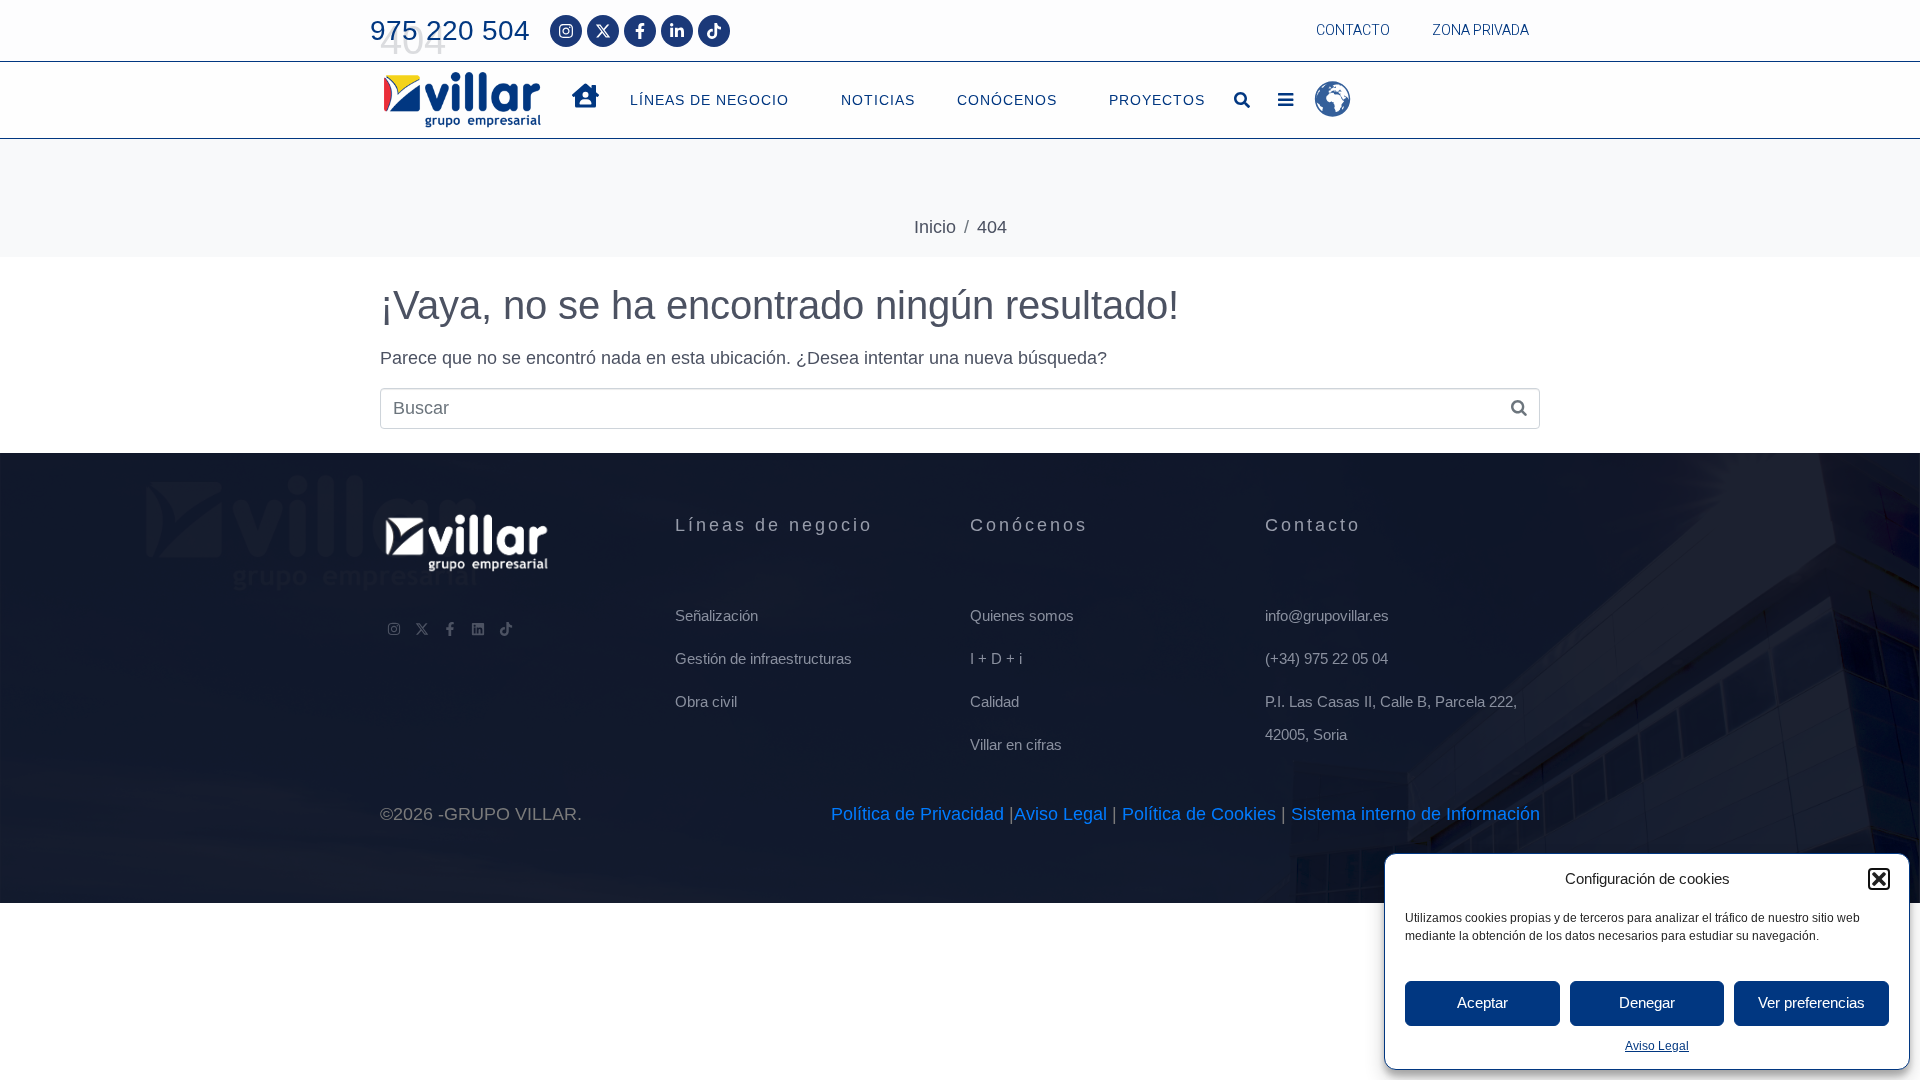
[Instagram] (566, 31)
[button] (1879, 879)
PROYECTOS (1157, 100)
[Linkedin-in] (677, 31)
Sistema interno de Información (1415, 814)
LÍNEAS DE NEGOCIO (709, 100)
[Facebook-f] (640, 31)
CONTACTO (1353, 30)
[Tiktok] (714, 31)
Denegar (1647, 1002)
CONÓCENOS (1007, 100)
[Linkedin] (478, 629)
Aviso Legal (1657, 1046)
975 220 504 (450, 30)
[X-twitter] (603, 31)
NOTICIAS (878, 100)
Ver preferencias (1811, 1002)
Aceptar (1482, 1002)
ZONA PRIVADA (1480, 30)
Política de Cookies (1199, 814)
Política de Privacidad (917, 814)
